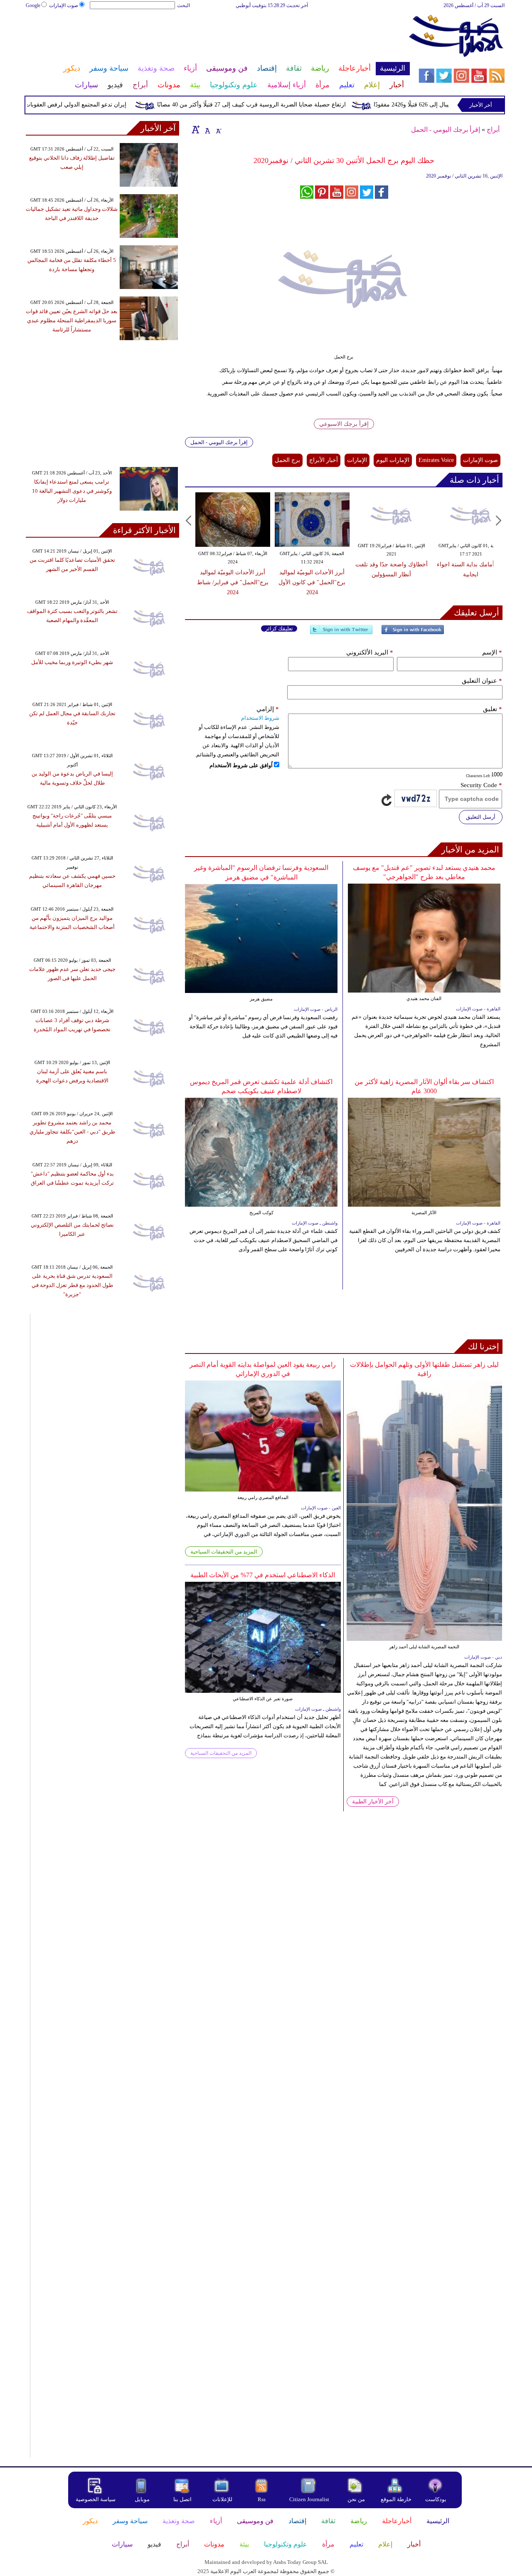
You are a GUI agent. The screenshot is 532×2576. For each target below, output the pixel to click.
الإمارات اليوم (393, 460)
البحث (183, 5)
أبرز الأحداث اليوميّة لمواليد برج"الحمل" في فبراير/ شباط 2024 (233, 582)
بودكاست (436, 2499)
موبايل (143, 2499)
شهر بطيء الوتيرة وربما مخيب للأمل (72, 662)
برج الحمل (287, 460)
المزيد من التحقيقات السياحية (224, 1552)
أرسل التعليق (481, 817)
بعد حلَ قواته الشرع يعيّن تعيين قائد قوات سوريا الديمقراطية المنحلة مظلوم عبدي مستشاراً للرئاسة (72, 320)
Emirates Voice (436, 460)
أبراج (493, 130)
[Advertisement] (217, 37)
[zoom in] (196, 129)
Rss (262, 2499)
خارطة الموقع (396, 2499)
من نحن (356, 2499)
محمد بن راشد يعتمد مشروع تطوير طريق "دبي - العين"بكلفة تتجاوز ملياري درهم (72, 1132)
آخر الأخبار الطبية (373, 1802)
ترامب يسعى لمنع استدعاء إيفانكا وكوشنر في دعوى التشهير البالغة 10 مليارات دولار (72, 491)
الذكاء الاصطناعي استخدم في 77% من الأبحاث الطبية (263, 1575)
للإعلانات (222, 2499)
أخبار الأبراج (324, 460)
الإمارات (357, 460)
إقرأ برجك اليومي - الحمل (446, 130)
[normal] (207, 129)
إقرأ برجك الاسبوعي (344, 424)
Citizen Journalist (309, 2499)
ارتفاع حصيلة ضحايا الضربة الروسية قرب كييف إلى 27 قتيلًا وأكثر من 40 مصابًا (281, 105)
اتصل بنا (182, 2499)
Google (33, 5)
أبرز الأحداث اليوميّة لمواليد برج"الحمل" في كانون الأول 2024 (312, 582)
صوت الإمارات (64, 5)
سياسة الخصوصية (96, 2499)
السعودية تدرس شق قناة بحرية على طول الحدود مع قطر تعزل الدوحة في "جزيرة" (72, 1285)
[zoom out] (218, 129)
